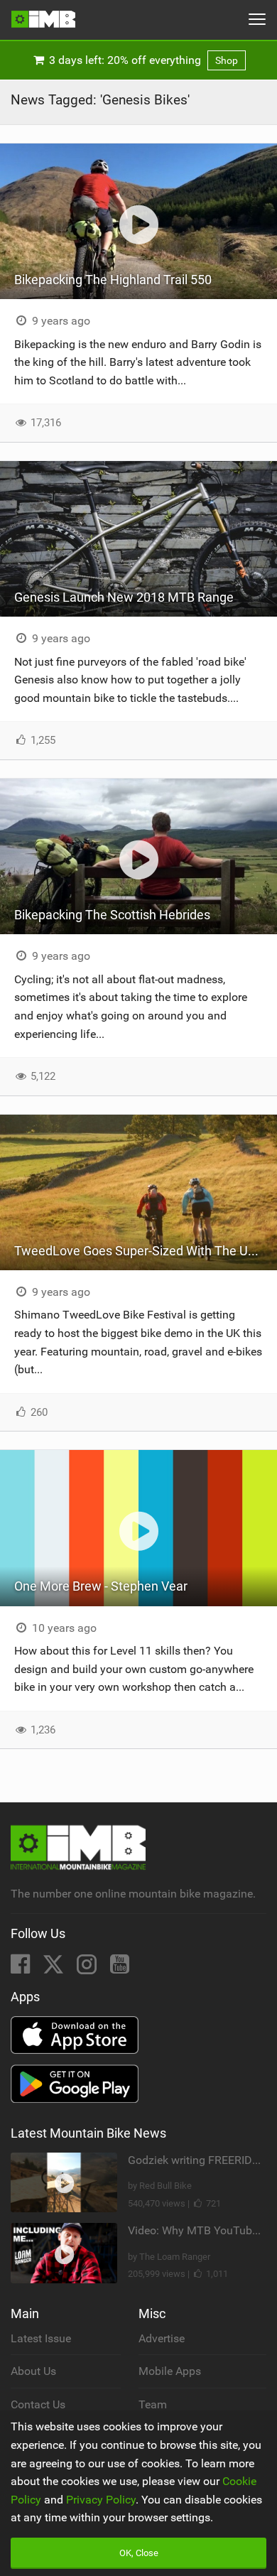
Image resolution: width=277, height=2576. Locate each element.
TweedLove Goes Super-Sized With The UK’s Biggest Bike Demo (146, 1251)
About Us (33, 2371)
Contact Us (38, 2404)
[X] (55, 1968)
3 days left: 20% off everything (142, 60)
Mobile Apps (170, 2371)
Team (153, 2404)
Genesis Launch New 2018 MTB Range (124, 597)
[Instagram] (88, 1968)
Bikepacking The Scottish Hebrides (112, 915)
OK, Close (139, 2553)
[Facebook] (22, 1968)
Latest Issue (41, 2338)
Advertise (162, 2338)
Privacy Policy (101, 2500)
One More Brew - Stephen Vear (101, 1586)
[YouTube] (120, 1968)
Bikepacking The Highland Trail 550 (113, 280)
